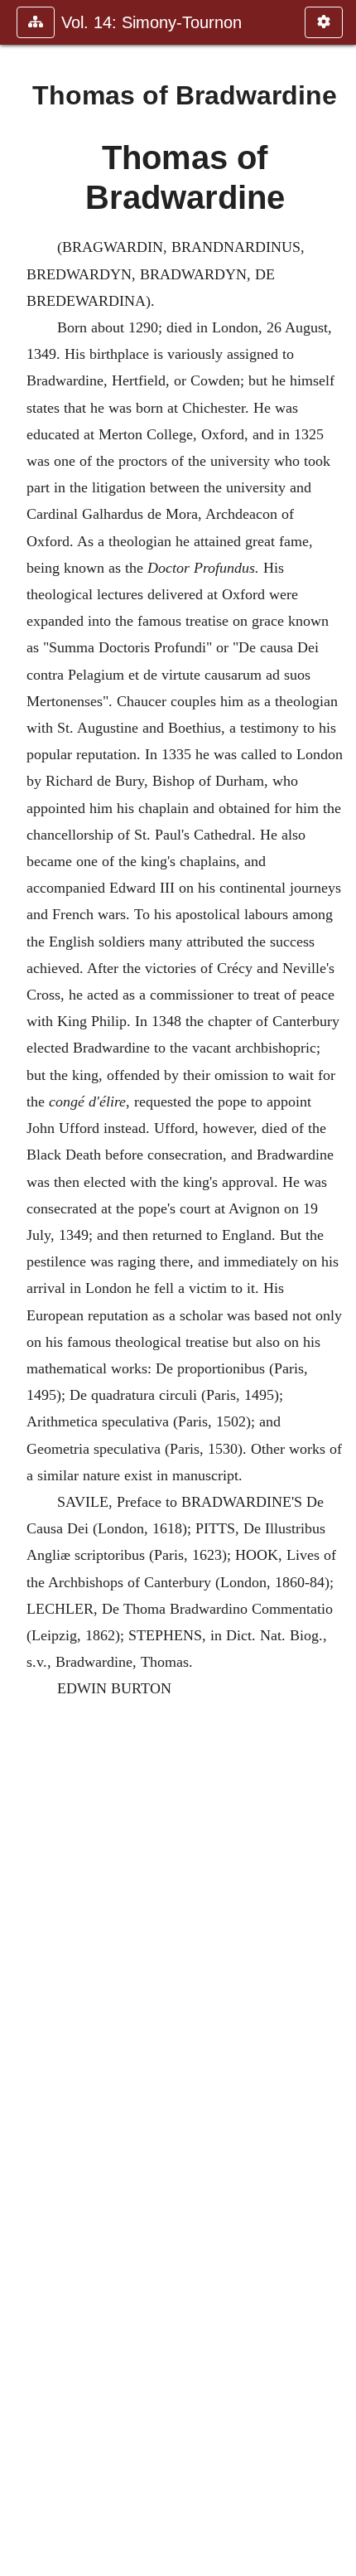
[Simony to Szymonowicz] (19, 1288)
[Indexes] (337, 1288)
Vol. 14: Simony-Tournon (152, 22)
